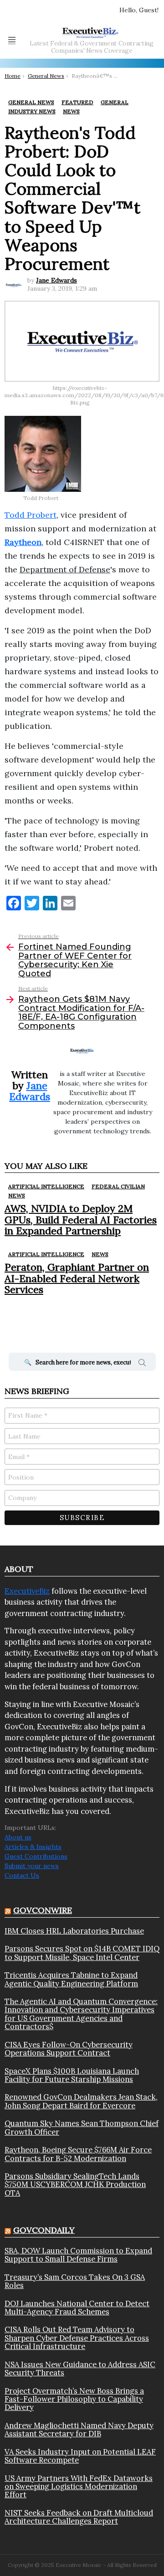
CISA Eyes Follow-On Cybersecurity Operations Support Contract (69, 2049)
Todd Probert (31, 515)
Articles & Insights (33, 1847)
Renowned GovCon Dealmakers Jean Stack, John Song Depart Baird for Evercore (81, 2101)
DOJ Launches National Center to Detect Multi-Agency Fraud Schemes (77, 2308)
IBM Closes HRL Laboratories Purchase (74, 1931)
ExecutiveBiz (27, 1591)
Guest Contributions (36, 1856)
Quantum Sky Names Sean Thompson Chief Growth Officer (82, 2128)
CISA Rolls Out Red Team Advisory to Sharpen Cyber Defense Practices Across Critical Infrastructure (77, 2338)
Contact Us (22, 1875)
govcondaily (44, 2230)
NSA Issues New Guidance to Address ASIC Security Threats (80, 2369)
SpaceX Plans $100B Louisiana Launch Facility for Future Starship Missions (72, 2075)
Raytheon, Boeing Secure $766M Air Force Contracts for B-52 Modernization (78, 2154)
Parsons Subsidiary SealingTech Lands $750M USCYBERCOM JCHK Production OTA (75, 2185)
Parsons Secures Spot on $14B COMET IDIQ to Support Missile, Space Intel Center (82, 1953)
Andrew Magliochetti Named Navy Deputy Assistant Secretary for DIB (79, 2430)
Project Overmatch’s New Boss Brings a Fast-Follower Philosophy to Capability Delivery (74, 2399)
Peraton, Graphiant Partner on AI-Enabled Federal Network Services (77, 1278)
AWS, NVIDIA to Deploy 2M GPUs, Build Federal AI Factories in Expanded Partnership (81, 1220)
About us (18, 1837)
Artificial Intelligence (46, 1186)
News (17, 1195)
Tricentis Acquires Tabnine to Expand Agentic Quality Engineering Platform (71, 1979)
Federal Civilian (118, 1186)
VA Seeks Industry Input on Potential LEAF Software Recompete (80, 2456)
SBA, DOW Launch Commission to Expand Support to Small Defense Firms (78, 2255)
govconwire (43, 1910)
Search (142, 1364)
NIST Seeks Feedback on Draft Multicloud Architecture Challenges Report (79, 2517)
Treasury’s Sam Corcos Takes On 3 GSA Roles (75, 2281)
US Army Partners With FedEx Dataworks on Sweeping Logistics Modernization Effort (79, 2487)
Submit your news (32, 1866)
